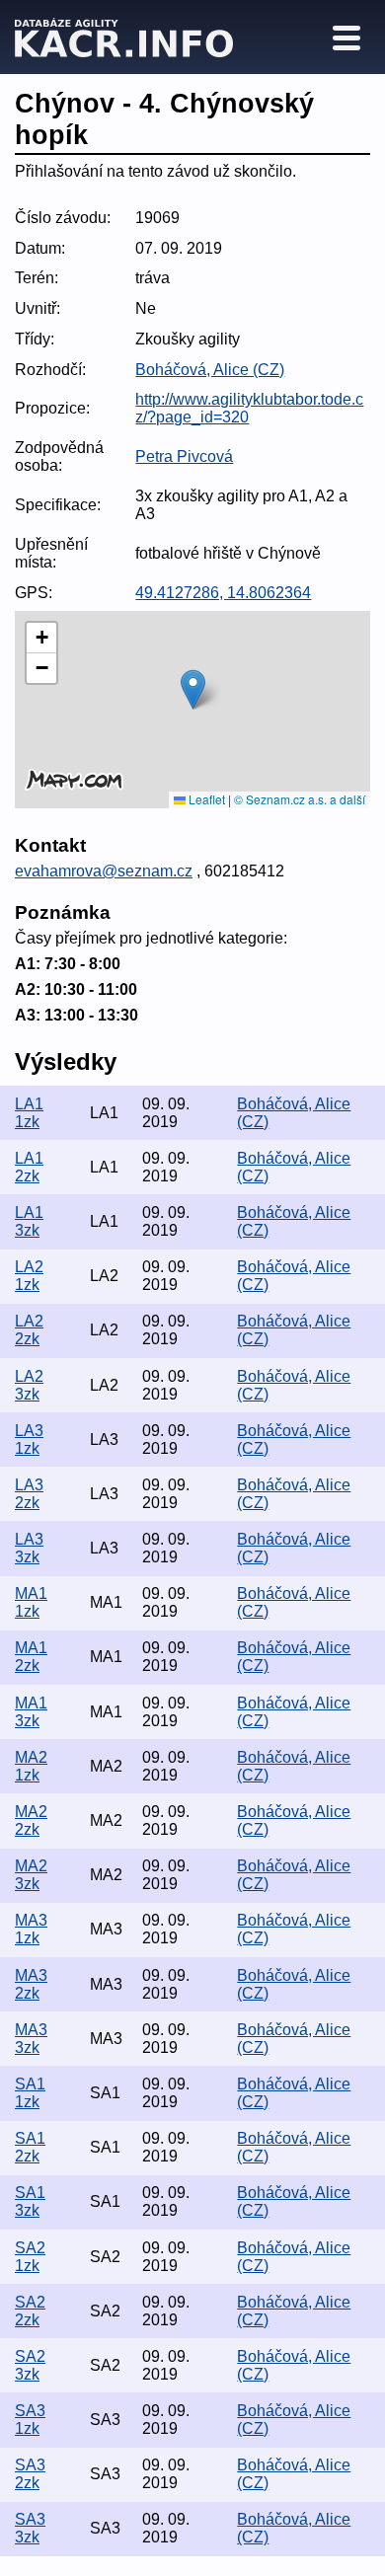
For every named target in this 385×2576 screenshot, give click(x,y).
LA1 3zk (29, 1221)
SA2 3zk (30, 2365)
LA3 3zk (29, 1548)
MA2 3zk (31, 1875)
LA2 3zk (29, 1385)
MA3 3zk (31, 2039)
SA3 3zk (30, 2528)
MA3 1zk (31, 1929)
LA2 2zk (29, 1330)
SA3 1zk (30, 2420)
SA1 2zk (30, 2147)
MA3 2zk (31, 1984)
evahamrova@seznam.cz (104, 871)
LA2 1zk (29, 1276)
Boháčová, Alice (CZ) (210, 370)
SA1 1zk (30, 2093)
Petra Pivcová (184, 456)
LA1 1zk (29, 1113)
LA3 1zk (29, 1440)
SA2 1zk (30, 2257)
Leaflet (205, 799)
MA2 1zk (31, 1766)
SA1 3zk (30, 2201)
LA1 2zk (29, 1167)
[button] (193, 689)
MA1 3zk (31, 1712)
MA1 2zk (31, 1657)
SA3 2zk (30, 2474)
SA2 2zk (30, 2311)
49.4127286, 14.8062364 (223, 593)
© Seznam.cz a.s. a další (300, 799)
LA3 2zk (29, 1494)
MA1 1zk (31, 1602)
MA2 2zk (31, 1820)
